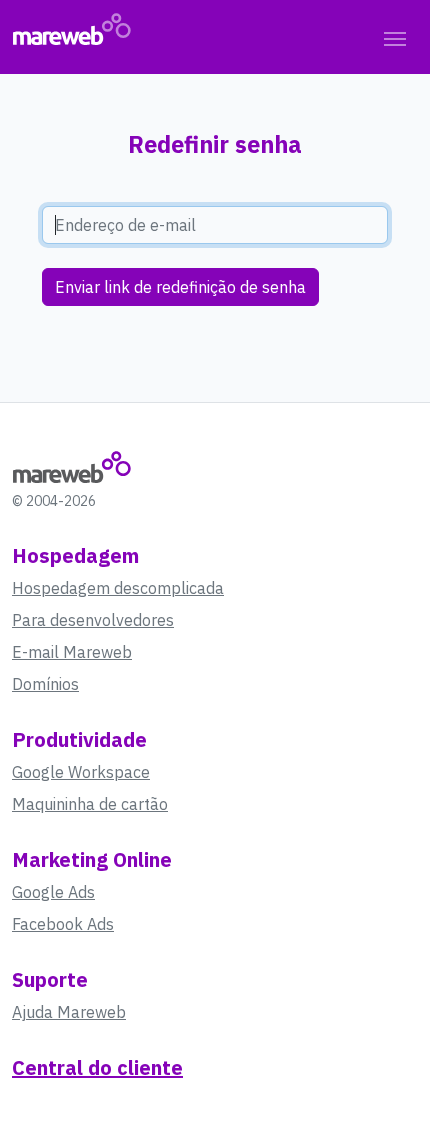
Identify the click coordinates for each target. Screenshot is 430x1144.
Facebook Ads (63, 924)
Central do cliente (97, 1067)
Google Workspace (81, 772)
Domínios (45, 684)
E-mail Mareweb (72, 652)
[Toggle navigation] (395, 37)
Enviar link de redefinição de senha (180, 287)
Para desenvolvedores (93, 620)
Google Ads (53, 892)
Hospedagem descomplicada (118, 588)
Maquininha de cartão (90, 804)
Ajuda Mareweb (69, 1012)
